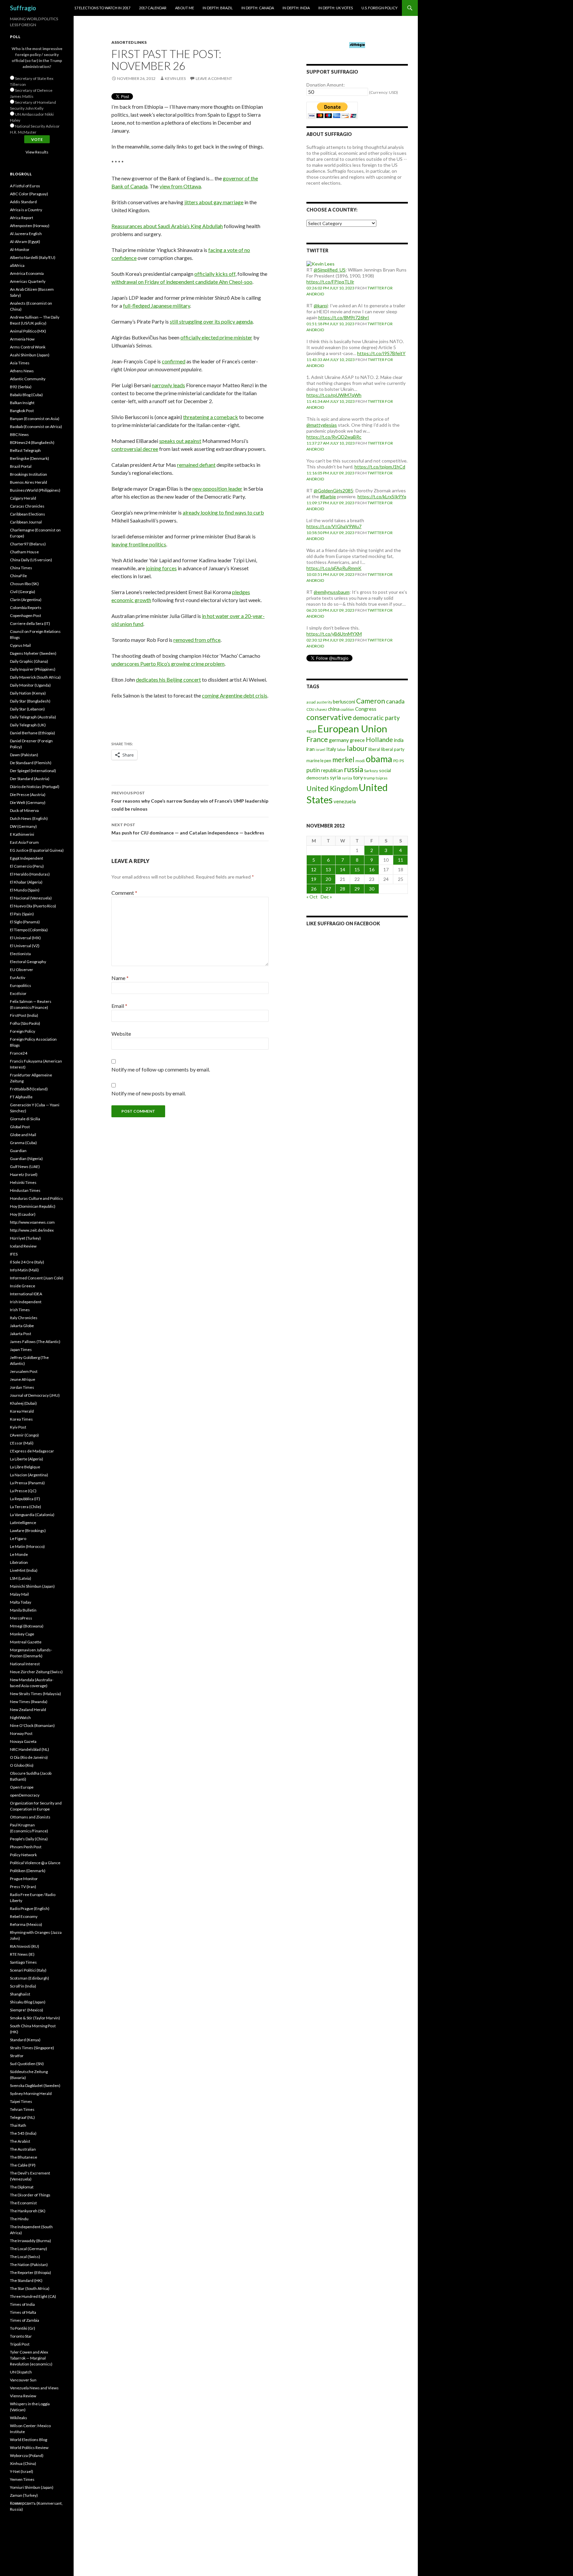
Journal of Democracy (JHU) (35, 1395)
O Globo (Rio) (22, 1765)
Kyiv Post (18, 1427)
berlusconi (344, 702)
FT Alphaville (21, 1097)
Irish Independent (26, 1302)
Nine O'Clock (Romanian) (32, 1725)
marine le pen (319, 761)
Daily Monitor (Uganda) (30, 685)
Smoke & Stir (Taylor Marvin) (35, 2018)
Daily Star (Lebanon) (27, 709)
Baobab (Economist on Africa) (36, 427)
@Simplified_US (330, 270)
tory (358, 777)
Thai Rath (18, 2125)
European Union (352, 729)
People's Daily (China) (29, 1839)
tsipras (382, 778)
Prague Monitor (24, 1879)
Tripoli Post (20, 2344)
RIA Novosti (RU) (25, 1946)
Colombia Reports (26, 608)
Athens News (22, 371)
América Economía (27, 273)
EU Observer (22, 970)
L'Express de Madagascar (32, 1451)
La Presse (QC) (23, 1491)
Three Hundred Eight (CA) (33, 2296)
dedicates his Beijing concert (168, 679)
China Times (21, 568)
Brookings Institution (29, 474)
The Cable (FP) (23, 2165)
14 (343, 869)
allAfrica (17, 265)
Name (120, 978)
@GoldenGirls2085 (333, 491)
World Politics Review (29, 2448)
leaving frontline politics (139, 544)
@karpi (321, 306)
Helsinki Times (23, 1182)
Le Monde (19, 1554)
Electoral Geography (28, 962)
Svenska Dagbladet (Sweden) (35, 2085)
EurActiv (18, 978)
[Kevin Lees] (320, 263)
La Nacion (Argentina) (29, 1475)
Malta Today (21, 1602)
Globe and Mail (23, 1135)
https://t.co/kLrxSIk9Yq (382, 496)
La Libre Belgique (25, 1467)
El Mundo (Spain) (25, 890)
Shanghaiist (20, 1994)
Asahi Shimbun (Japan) (30, 355)
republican (332, 770)
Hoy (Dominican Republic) (33, 1206)
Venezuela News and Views (34, 2388)
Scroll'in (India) (23, 1986)
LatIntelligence (23, 1523)
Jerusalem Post (24, 1371)
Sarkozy (371, 771)
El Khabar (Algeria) (26, 882)
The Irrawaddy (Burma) (31, 2241)
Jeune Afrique (23, 1379)
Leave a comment (214, 78)
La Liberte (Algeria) (27, 1459)
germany (339, 740)
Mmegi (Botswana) (27, 1626)
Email (119, 1006)
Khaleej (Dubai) (23, 1403)
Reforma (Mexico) (26, 1924)
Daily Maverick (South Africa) (35, 677)
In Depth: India (296, 8)
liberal (374, 749)
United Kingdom (332, 788)
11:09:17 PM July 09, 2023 (330, 503)
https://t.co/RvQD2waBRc (334, 437)
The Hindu (19, 2219)
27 (328, 889)
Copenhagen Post (26, 615)
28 (343, 889)
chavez (321, 709)
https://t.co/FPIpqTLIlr (330, 282)
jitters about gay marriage (214, 202)
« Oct (312, 897)
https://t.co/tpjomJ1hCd (380, 467)
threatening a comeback (211, 417)
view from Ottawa (180, 186)
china (334, 709)
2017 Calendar (153, 8)
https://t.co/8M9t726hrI (344, 317)
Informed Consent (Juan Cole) (37, 1278)
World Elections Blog (29, 2440)
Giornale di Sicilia (25, 1119)
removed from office (197, 640)
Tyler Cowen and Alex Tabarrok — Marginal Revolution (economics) (31, 2358)
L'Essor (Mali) (22, 1443)
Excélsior (18, 993)
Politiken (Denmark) (28, 1871)
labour (357, 748)
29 (357, 889)
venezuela (345, 801)
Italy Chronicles (24, 1318)
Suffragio (23, 8)
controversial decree (135, 449)
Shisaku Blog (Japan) (28, 2002)
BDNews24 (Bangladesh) (32, 442)
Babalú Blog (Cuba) (26, 395)
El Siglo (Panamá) (25, 922)
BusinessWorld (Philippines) (35, 490)
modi (360, 761)
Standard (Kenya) (25, 2040)
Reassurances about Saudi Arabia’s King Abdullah (167, 226)
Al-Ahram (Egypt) (25, 242)
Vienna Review (23, 2396)
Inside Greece (23, 1286)
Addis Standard (23, 202)
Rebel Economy (24, 1916)
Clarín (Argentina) (26, 600)
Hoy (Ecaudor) (23, 1214)
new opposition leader (217, 489)
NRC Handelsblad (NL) (30, 1749)
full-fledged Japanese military (157, 306)
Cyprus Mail (20, 645)
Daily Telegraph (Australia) (33, 717)
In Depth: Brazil (218, 8)
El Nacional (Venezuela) (31, 898)
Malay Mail (19, 1594)
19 (314, 879)
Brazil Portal (21, 466)
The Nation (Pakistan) (29, 2265)
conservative (329, 717)
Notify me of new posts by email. (149, 1093)
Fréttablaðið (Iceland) (29, 1089)
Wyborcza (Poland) (27, 2455)
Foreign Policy (23, 1031)
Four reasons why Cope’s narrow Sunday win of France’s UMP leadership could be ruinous (190, 801)
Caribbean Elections (28, 514)
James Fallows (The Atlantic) (35, 1342)
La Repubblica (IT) (25, 1499)
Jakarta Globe (22, 1326)
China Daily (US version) (31, 560)
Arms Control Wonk (28, 347)
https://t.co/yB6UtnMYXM (334, 634)
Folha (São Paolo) (25, 1023)
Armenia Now (22, 339)
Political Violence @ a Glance (35, 1863)
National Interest (25, 1664)
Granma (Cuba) (23, 1143)
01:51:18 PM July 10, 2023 (330, 324)
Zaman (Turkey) (24, 2495)
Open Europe (22, 1787)
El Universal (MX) (25, 938)
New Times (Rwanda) (29, 1702)
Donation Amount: (326, 85)
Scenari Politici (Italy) (28, 1970)
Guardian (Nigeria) (26, 1159)
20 (328, 879)
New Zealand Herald (28, 1710)
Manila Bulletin (23, 1610)
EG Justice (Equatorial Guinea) (37, 850)
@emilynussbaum (332, 592)
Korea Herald (22, 1411)
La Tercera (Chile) (26, 1507)
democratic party (376, 718)
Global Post (20, 1127)
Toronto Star (21, 2336)
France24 (19, 1053)
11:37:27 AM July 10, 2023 (331, 443)
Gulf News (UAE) (25, 1166)
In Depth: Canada (258, 8)
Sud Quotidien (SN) (27, 2064)
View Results (37, 152)
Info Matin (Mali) (24, 1270)
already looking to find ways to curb (223, 512)
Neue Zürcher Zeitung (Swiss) (36, 1672)
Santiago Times (23, 1962)
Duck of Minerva (24, 810)
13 (328, 869)
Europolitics (21, 985)
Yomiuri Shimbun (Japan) (32, 2487)
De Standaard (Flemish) (31, 763)
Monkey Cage (22, 1634)
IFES (14, 1254)
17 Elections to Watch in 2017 (102, 8)
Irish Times (20, 1310)
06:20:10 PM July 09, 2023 (330, 610)
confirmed (174, 361)
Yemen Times (22, 2479)
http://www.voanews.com (32, 1222)
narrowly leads (168, 385)
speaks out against (180, 441)
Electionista (20, 954)
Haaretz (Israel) (24, 1174)
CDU (310, 709)
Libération (19, 1562)
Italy (331, 749)
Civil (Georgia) (23, 592)
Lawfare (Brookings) (28, 1531)
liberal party (393, 749)
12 (314, 869)
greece (357, 740)
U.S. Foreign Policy (380, 8)
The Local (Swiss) (25, 2257)
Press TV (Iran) (23, 1887)
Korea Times (21, 1419)
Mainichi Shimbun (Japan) (32, 1586)
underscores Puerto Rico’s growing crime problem (168, 664)
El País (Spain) (22, 914)
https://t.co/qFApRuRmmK (334, 568)
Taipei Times (21, 2101)
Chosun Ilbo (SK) (24, 584)
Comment (124, 893)
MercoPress (21, 1618)
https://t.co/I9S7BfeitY (381, 353)
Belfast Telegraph (25, 450)
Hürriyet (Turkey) (25, 1238)
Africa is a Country (26, 210)
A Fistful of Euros (25, 186)
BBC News (19, 434)
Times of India (22, 2304)
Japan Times (21, 1349)
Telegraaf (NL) (22, 2117)
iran (311, 749)
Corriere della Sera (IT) (30, 623)
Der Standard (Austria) (30, 779)
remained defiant (196, 465)
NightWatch (20, 1717)
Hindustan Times (25, 1190)
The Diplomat (22, 2187)
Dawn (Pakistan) (24, 755)
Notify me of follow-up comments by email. (161, 1069)
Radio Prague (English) (30, 1908)
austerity (324, 702)
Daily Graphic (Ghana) (29, 661)
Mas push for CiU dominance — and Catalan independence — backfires (188, 829)
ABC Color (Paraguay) (29, 194)
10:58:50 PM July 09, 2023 (330, 533)
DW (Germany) (23, 826)
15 (357, 869)
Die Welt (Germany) (28, 802)
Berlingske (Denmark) (30, 458)
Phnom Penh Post (26, 1847)
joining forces (161, 568)
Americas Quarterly (28, 281)
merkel (343, 760)
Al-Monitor (20, 249)
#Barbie (328, 496)
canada (395, 701)
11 (401, 860)
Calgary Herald (23, 498)
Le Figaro (18, 1538)
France (317, 739)
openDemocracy (25, 1795)
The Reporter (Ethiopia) (31, 2272)
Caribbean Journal (26, 522)
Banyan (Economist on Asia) (35, 419)
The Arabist (20, 2141)
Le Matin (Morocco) (27, 1546)
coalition (347, 709)
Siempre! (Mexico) (27, 2010)
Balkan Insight (22, 403)
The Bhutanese (24, 2157)
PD (396, 761)
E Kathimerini (22, 834)
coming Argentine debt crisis (235, 695)
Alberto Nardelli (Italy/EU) (33, 257)
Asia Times (20, 363)
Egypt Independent (27, 858)
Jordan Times (22, 1387)
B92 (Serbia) (21, 387)
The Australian (23, 2149)
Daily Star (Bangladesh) (30, 701)
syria (335, 777)
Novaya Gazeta (23, 1741)
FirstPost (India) (24, 1015)
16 (372, 869)
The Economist (23, 2203)
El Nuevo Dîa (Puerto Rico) (33, 906)
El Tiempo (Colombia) (29, 930)
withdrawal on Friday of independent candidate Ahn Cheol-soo (182, 282)
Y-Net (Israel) (22, 2471)
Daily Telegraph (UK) (28, 725)
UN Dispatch (21, 2372)
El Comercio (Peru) (27, 866)
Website (121, 1034)
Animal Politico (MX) (28, 331)
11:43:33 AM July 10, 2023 (331, 360)
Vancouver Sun (23, 2380)
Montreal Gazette (26, 1642)
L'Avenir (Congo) (24, 1435)
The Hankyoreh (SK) (28, 2211)
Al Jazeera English (26, 234)
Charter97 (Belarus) (28, 544)
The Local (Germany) (29, 2249)
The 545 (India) (23, 2133)
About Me (185, 8)
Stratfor (17, 2056)
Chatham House (24, 552)
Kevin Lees (175, 78)
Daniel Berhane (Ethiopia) (32, 733)
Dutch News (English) (29, 818)
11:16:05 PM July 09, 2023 (330, 473)
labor (342, 749)
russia (353, 769)
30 (372, 889)
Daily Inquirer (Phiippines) (33, 669)
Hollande (379, 739)
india (399, 740)
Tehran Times (22, 2109)
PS (402, 761)
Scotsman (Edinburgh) (30, 1978)
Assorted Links (129, 42)
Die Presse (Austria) (28, 795)
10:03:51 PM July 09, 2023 (330, 574)
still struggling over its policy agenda (211, 321)
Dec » (326, 897)
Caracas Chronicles (27, 506)
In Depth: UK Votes (336, 8)
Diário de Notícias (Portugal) (35, 787)
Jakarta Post (21, 1334)
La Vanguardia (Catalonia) (32, 1515)
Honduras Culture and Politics (36, 1198)
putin (313, 770)
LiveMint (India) (24, 1570)
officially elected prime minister (216, 337)
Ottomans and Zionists (30, 1817)
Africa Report (22, 218)
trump (369, 778)
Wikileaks (19, 2418)
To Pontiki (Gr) (23, 2328)
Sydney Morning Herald (31, 2093)
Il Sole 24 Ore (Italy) (27, 1262)
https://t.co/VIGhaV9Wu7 (334, 526)
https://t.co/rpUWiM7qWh (334, 395)
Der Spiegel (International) (33, 771)
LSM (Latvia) (21, 1578)
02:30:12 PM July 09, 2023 (330, 640)
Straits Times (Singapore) (32, 2048)
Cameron (371, 701)
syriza (347, 778)
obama (379, 759)
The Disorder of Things (30, 2195)
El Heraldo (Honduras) (30, 874)
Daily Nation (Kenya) (28, 693)
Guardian (18, 1151)
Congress (366, 709)
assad (311, 702)
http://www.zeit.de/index (32, 1230)
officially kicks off (215, 274)
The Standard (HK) (26, 2280)
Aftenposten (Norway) (30, 226)
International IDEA (26, 1294)
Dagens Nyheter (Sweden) (33, 653)
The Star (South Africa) (30, 2288)
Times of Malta (23, 2312)
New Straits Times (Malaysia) (35, 1694)
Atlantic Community (28, 379)
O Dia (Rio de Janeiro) (29, 1757)
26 (314, 889)
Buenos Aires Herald (29, 482)
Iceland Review (23, 1246)
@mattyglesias (322, 425)
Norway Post (21, 1733)
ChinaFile (18, 576)
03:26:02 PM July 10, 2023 (330, 288)
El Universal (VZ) (25, 946)
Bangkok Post (22, 411)
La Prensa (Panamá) (27, 1483)
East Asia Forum (24, 842)
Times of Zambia (25, 2320)
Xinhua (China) (23, 2463)
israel (320, 749)
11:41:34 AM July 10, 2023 (331, 401)
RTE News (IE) (22, 1954)
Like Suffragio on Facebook (343, 923)
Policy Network (23, 1855)
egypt (311, 731)
